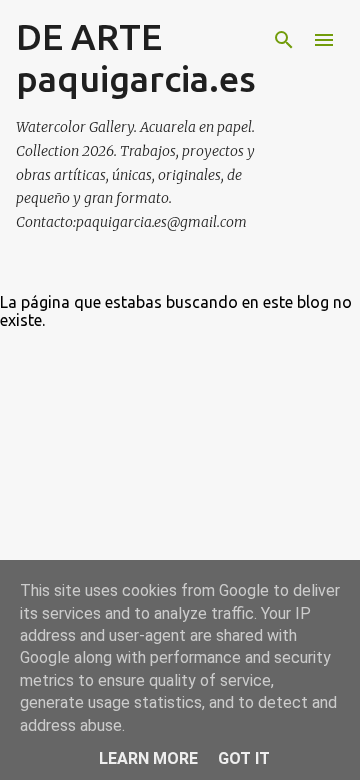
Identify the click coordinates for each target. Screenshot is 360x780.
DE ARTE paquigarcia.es (136, 57)
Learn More (148, 758)
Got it (244, 758)
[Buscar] (284, 40)
